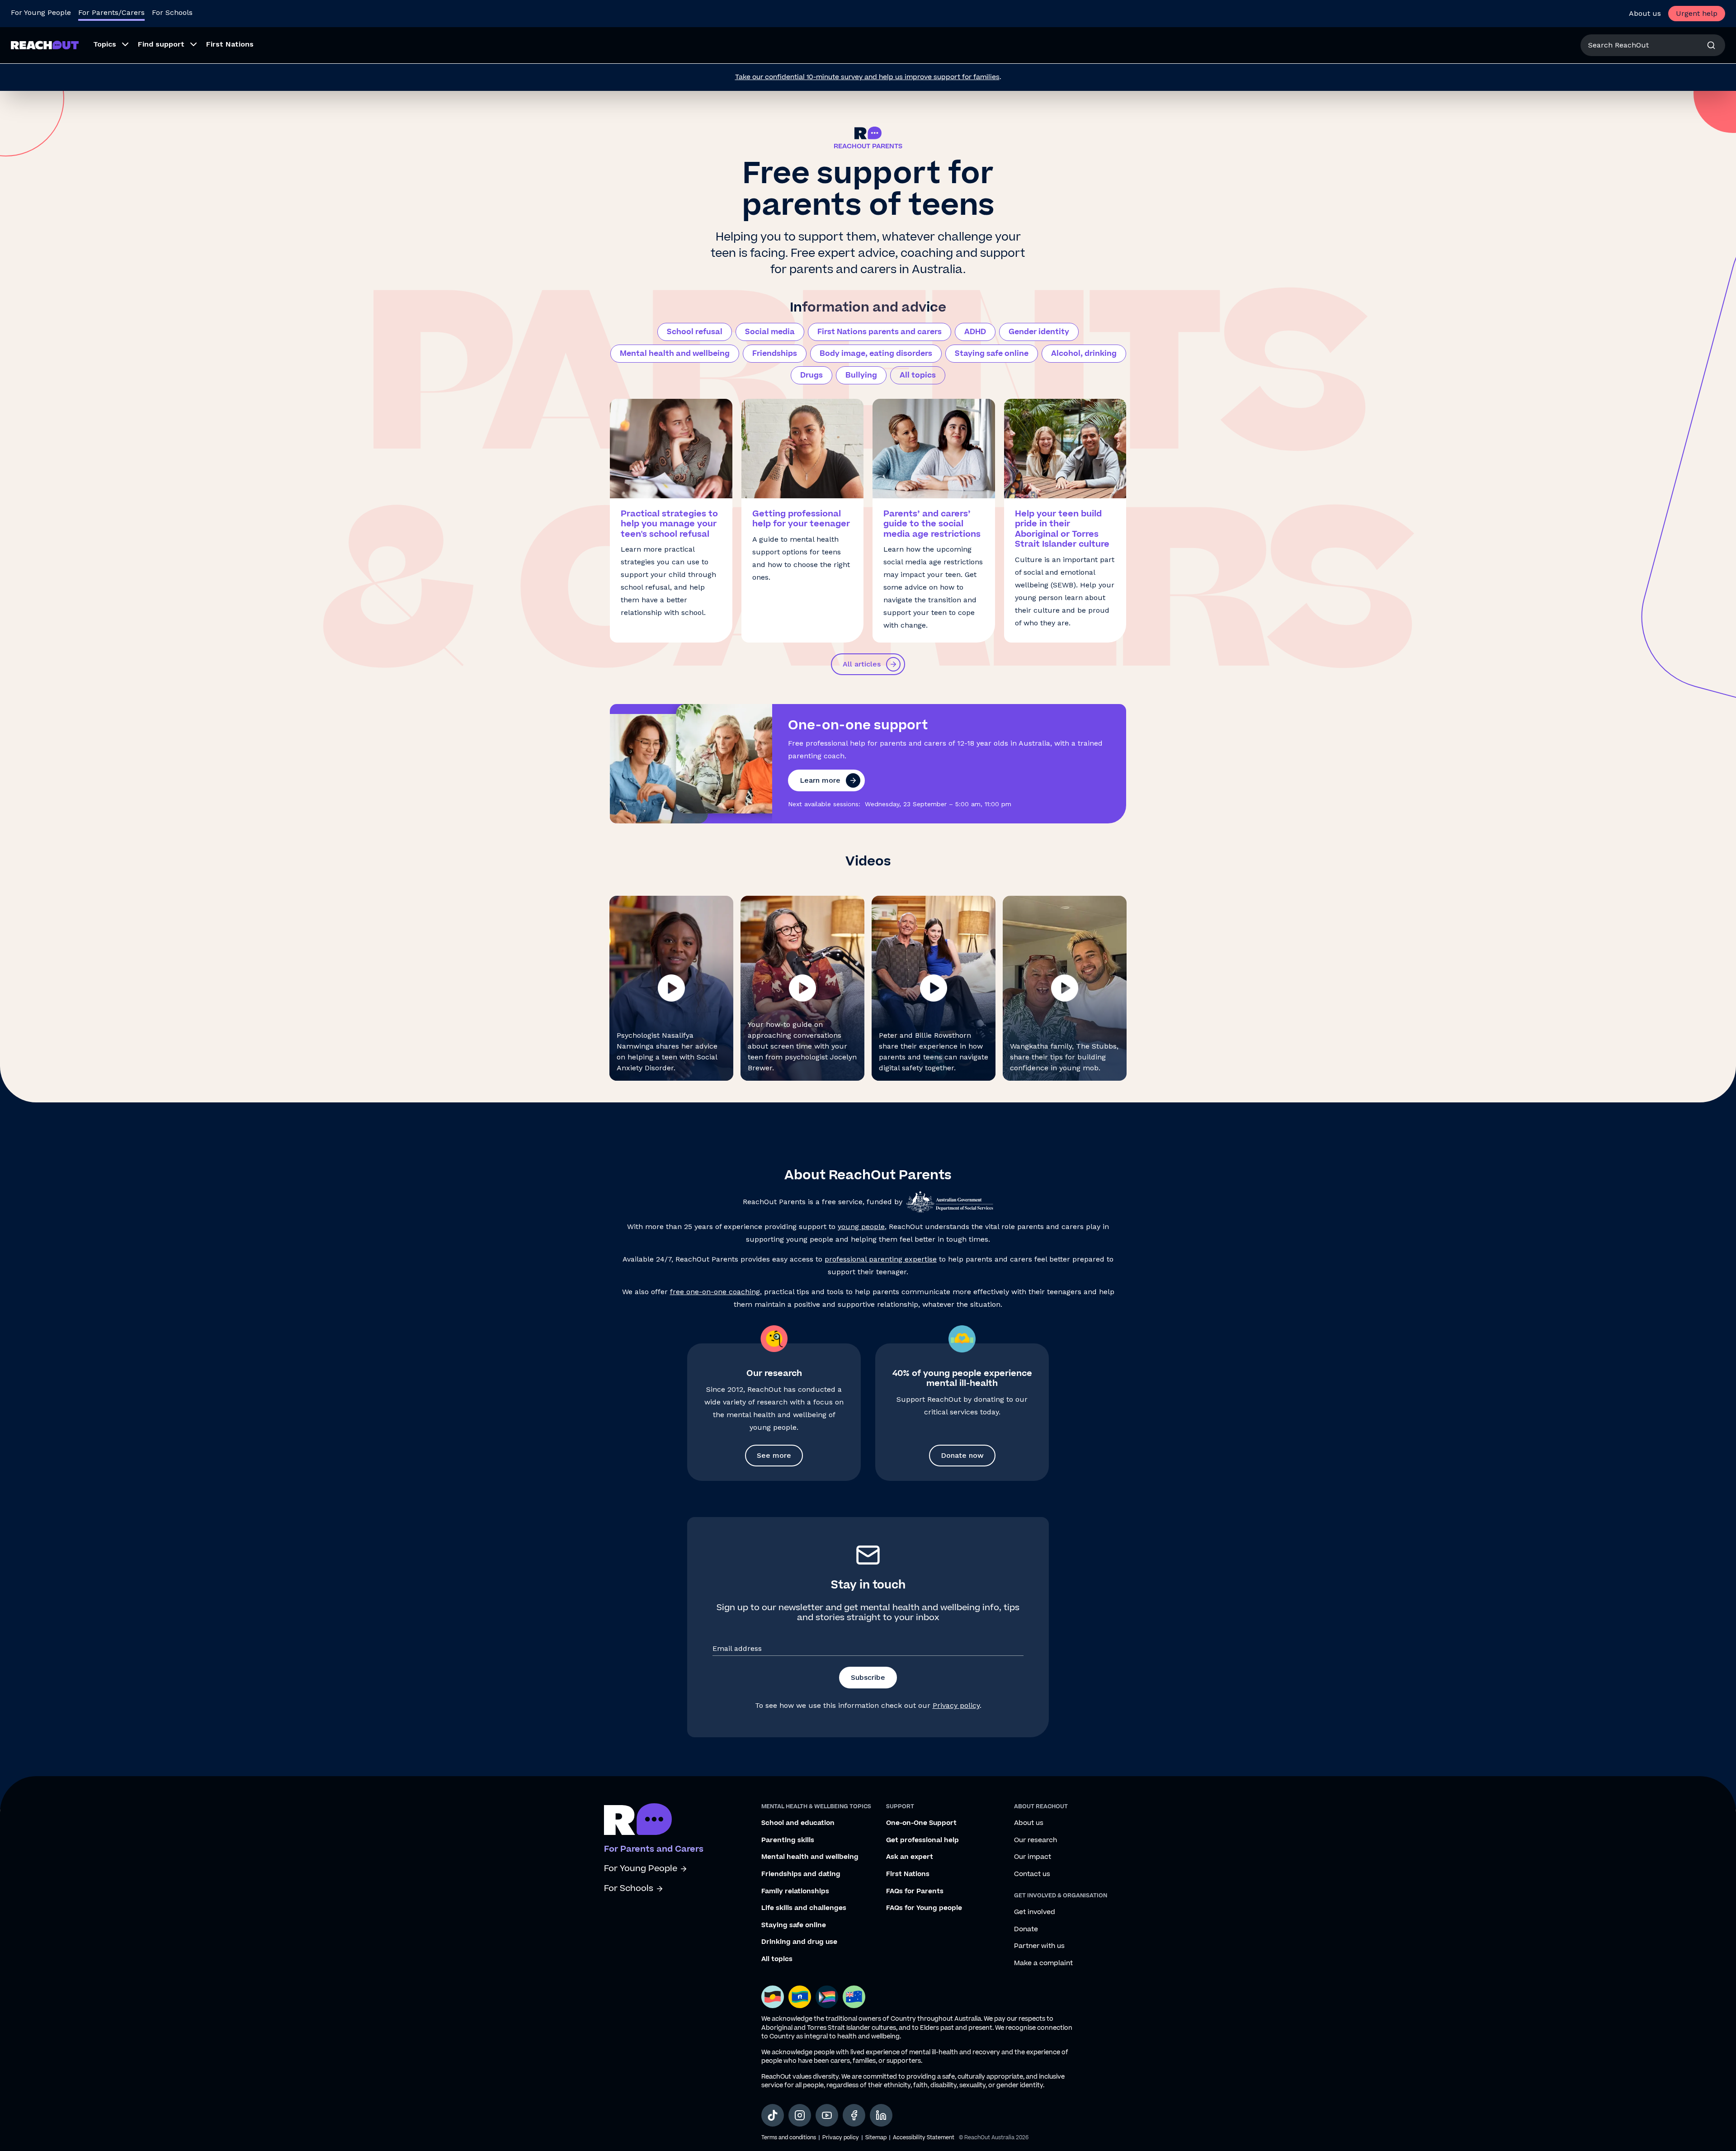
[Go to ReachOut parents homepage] (638, 1819)
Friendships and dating (801, 1874)
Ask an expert (910, 1857)
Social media (770, 332)
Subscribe (868, 1677)
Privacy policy (956, 1705)
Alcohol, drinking (1084, 354)
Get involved (1035, 1912)
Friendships (775, 354)
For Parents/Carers (111, 12)
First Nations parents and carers (880, 332)
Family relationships (795, 1891)
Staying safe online (992, 354)
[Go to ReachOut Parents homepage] (45, 45)
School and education (798, 1823)
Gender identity (1039, 332)
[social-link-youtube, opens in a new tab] (827, 2115)
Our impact (1033, 1857)
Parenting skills (788, 1840)
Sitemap (876, 2138)
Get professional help (922, 1840)
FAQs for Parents (915, 1891)
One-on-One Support (921, 1823)
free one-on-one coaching (715, 1292)
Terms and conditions (789, 2138)
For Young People (41, 12)
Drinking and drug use (799, 1942)
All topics (918, 375)
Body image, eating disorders (876, 354)
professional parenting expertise (881, 1259)
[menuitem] (108, 45)
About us (1645, 13)
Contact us (1032, 1874)
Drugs (811, 375)
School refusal (695, 332)
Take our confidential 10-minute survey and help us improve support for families (867, 77)
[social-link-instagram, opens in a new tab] (800, 2115)
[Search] (1711, 45)
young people (861, 1227)
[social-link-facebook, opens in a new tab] (854, 2115)
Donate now (962, 1455)
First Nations (908, 1874)
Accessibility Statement (924, 2138)
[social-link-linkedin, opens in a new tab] (881, 2115)
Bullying (861, 375)
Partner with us (1039, 1946)
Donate (1026, 1929)
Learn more (820, 780)
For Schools (172, 12)
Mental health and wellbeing (675, 354)
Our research (1035, 1840)
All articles (862, 664)
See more (774, 1455)
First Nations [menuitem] (230, 44)
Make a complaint (1043, 1963)
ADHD (975, 332)
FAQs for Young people (924, 1908)
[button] (671, 988)
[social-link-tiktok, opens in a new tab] (773, 2115)
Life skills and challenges (804, 1908)
